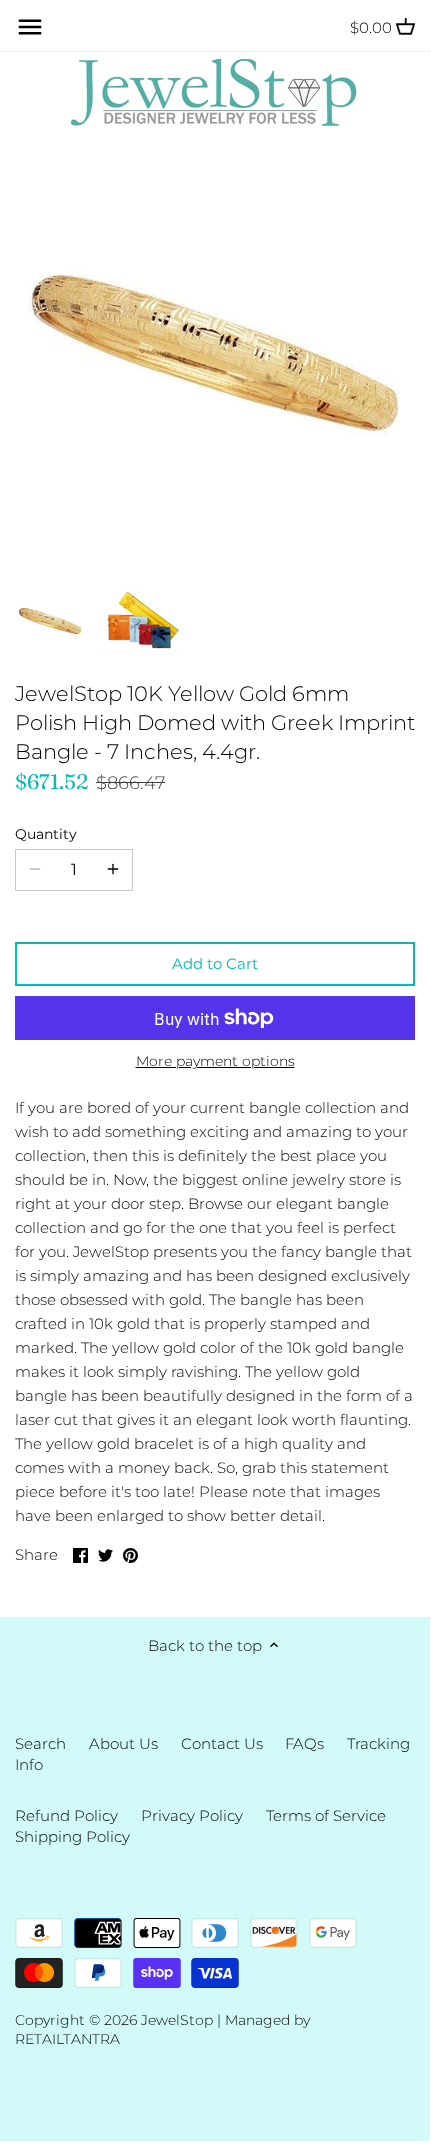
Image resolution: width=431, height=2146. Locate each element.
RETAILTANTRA (67, 2039)
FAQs (304, 1743)
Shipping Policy (72, 1836)
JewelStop (177, 2020)
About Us (123, 1743)
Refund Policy (66, 1815)
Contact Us (222, 1743)
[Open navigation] (30, 27)
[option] (50, 621)
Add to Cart (215, 963)
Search (40, 1743)
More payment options (215, 1061)
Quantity (46, 834)
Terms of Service (326, 1815)
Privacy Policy (192, 1815)
